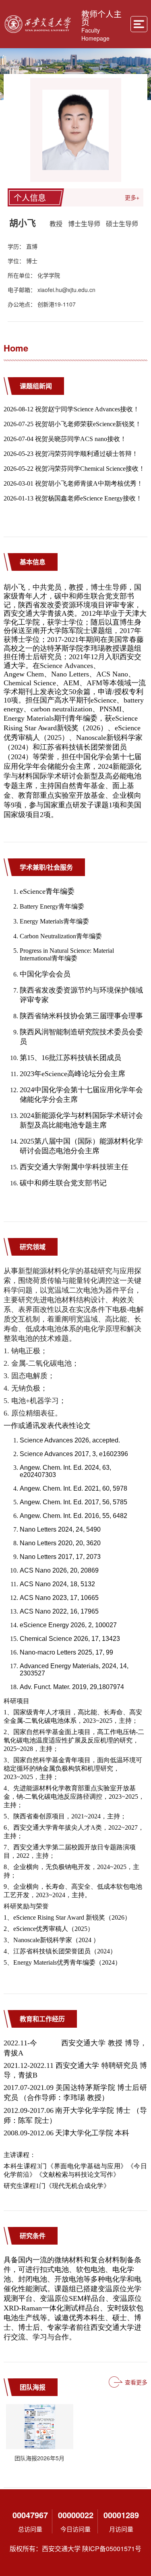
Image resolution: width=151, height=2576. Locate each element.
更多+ (132, 197)
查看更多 (136, 2382)
